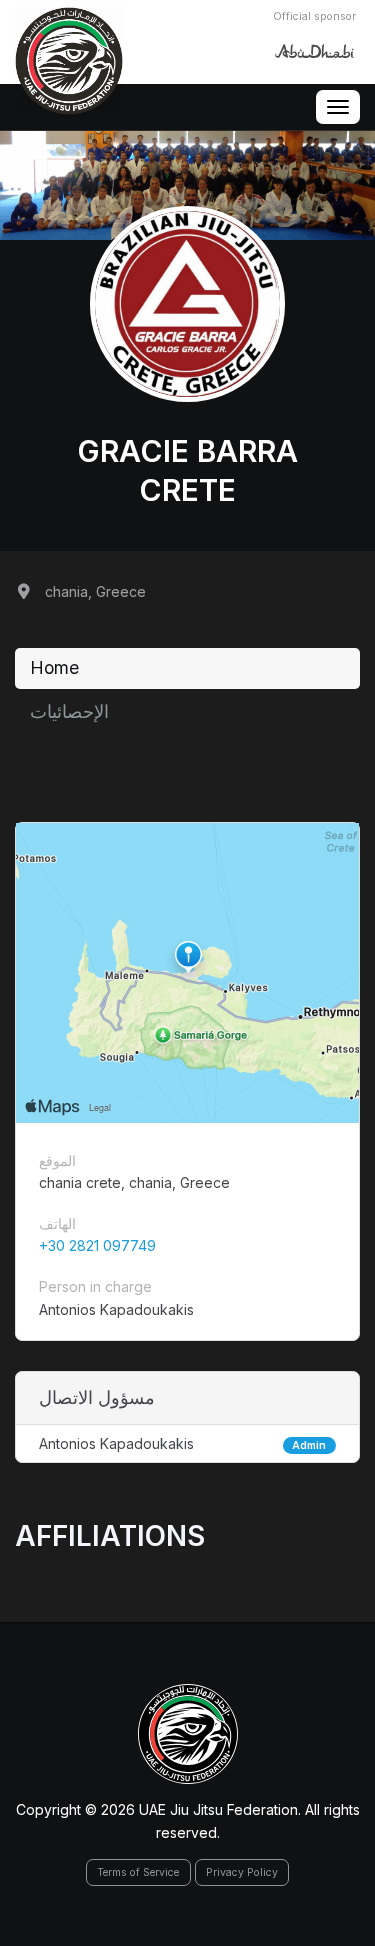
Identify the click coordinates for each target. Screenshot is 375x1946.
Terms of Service (138, 1872)
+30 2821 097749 (97, 1245)
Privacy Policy (242, 1872)
